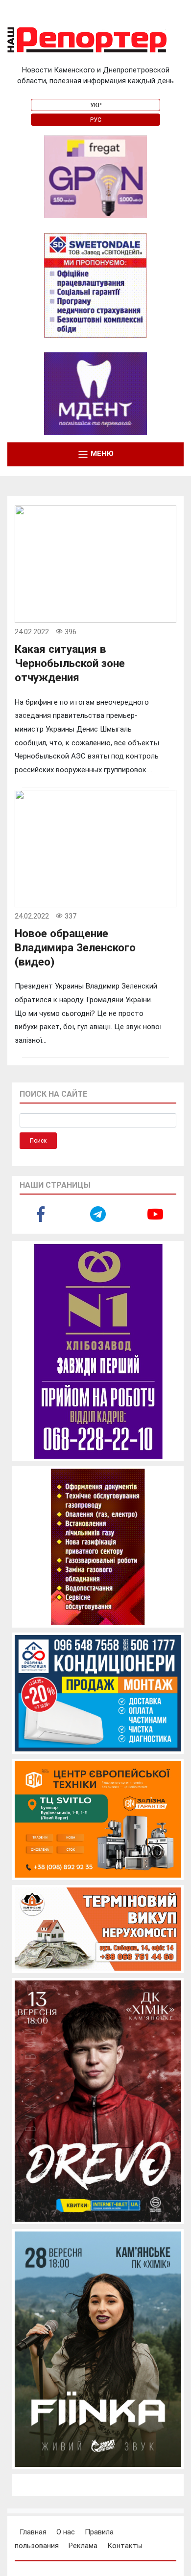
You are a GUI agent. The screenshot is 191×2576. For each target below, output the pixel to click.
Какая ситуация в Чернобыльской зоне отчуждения (70, 663)
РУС (96, 120)
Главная (33, 2532)
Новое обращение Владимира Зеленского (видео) (75, 947)
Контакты (125, 2546)
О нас (66, 2532)
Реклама (83, 2546)
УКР (96, 105)
